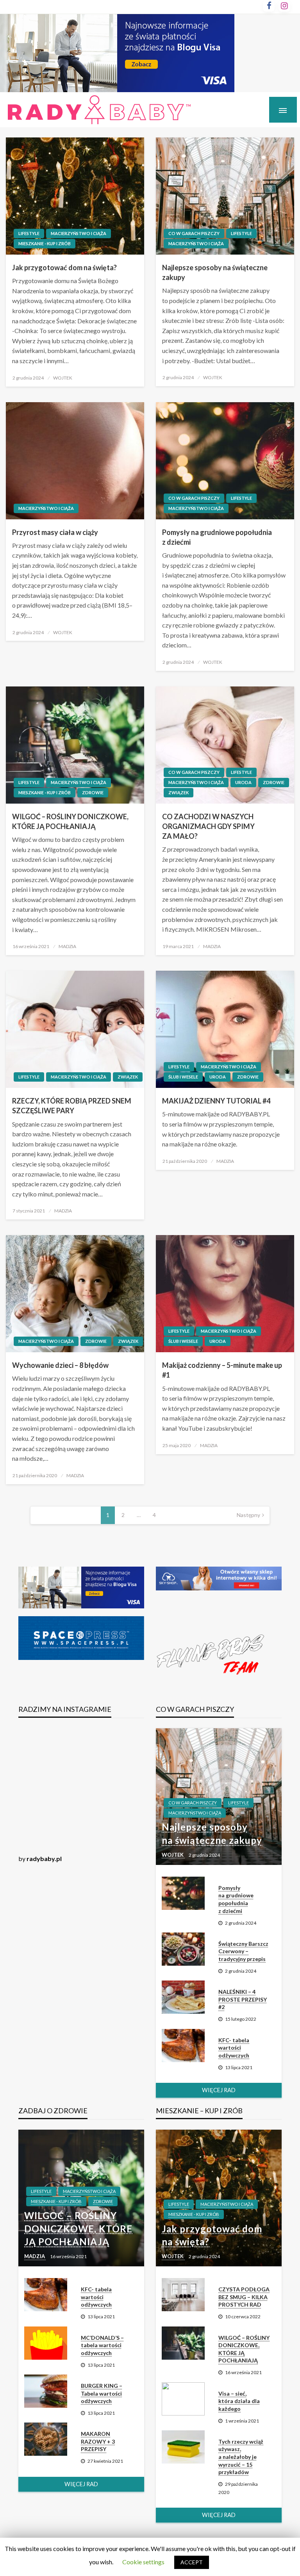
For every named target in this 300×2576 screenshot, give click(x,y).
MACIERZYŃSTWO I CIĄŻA (79, 233)
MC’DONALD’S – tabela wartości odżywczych (102, 2345)
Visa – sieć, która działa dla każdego (239, 2401)
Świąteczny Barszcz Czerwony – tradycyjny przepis (243, 1951)
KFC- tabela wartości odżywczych (234, 2048)
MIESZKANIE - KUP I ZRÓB (45, 243)
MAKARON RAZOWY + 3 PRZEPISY (98, 2441)
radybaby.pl (44, 1858)
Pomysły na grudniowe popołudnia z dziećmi (217, 537)
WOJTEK (63, 378)
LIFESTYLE (29, 233)
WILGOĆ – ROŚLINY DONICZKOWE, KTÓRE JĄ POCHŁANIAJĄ (70, 821)
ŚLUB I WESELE (183, 1077)
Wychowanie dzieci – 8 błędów (60, 1365)
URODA (243, 782)
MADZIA (67, 946)
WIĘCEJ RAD (219, 2090)
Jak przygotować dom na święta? (64, 267)
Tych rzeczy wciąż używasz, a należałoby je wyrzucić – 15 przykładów (241, 2457)
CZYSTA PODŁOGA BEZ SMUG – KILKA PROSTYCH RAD (244, 2297)
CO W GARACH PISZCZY (194, 233)
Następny (248, 1515)
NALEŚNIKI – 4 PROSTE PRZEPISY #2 (243, 1999)
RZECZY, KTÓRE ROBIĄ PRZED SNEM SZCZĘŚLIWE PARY (72, 1106)
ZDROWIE (93, 792)
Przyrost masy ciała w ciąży (55, 532)
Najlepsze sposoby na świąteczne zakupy (215, 272)
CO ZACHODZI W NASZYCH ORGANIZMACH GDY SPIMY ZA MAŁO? (208, 826)
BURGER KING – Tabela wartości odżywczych (102, 2393)
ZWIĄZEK (179, 792)
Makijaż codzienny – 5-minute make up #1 (222, 1370)
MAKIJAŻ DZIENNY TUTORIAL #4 (216, 1101)
